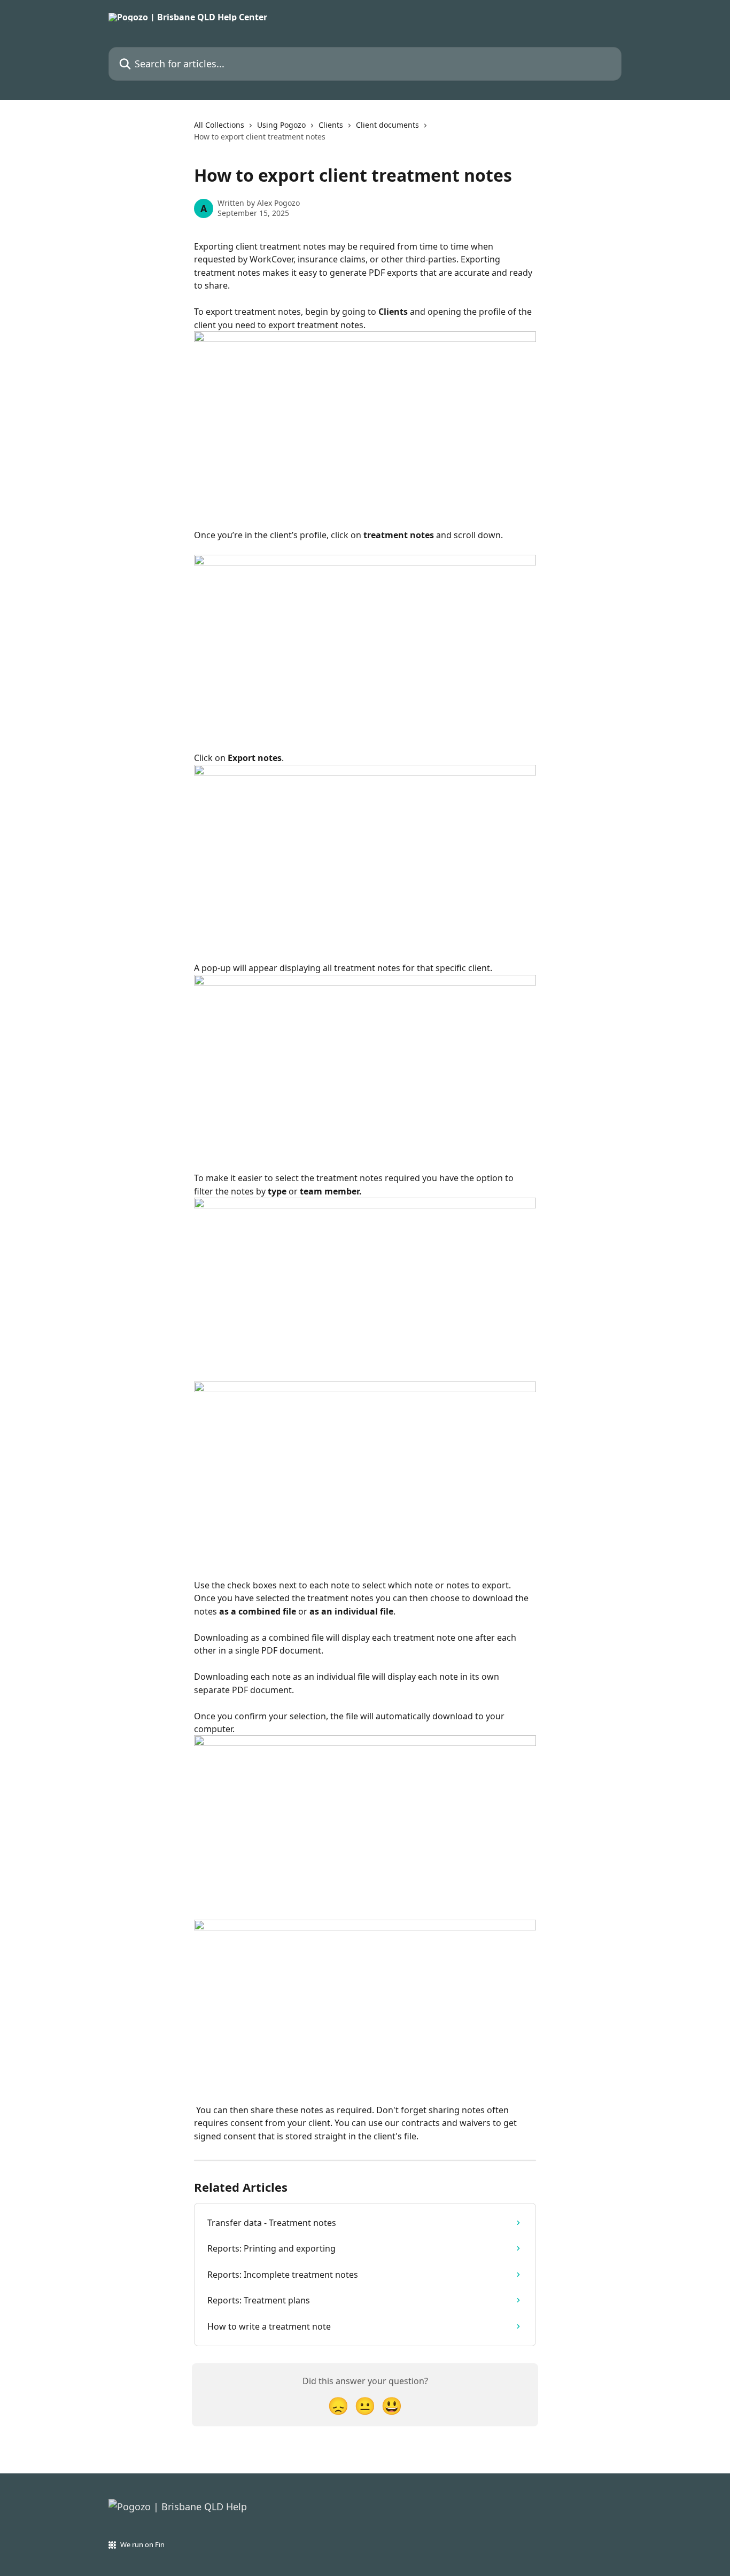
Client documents (387, 125)
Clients (331, 125)
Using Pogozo (281, 125)
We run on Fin (142, 2544)
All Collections (219, 125)
